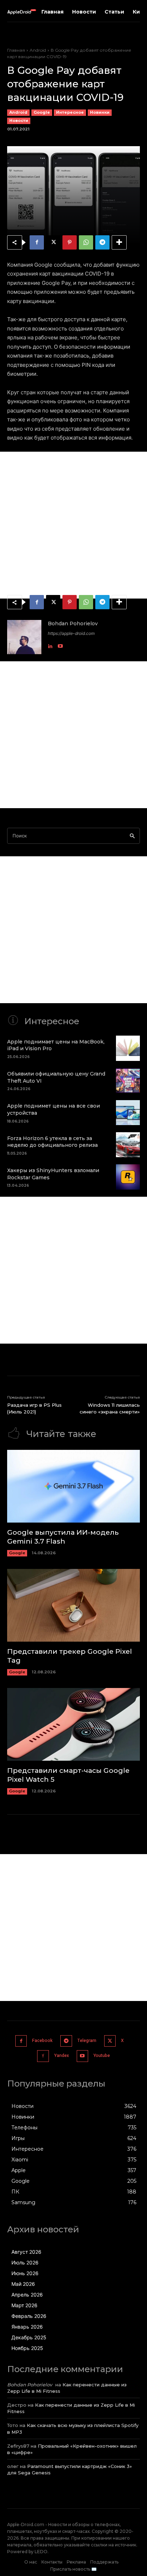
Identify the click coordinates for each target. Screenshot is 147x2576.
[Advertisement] (73, 525)
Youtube (102, 2056)
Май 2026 (23, 2284)
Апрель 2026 (27, 2295)
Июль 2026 (25, 2262)
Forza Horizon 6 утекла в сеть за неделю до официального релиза (52, 1142)
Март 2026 (24, 2305)
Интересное (70, 112)
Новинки (100, 112)
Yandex (62, 2056)
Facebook (42, 2041)
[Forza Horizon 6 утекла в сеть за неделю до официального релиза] (128, 1145)
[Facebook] (37, 242)
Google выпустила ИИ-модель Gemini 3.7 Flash (63, 1537)
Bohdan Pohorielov (73, 624)
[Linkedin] (50, 644)
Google (42, 112)
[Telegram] (102, 242)
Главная (16, 50)
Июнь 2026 (25, 2273)
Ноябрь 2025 (27, 2348)
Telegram (87, 2041)
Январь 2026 (27, 2327)
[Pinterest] (70, 242)
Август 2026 (26, 2252)
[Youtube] (60, 644)
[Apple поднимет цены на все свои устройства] (128, 1113)
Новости (19, 120)
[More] (119, 242)
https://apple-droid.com (71, 633)
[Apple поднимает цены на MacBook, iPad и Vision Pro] (128, 1048)
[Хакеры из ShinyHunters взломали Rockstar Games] (128, 1177)
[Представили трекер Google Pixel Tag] (73, 1605)
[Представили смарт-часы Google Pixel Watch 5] (73, 1725)
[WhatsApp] (86, 242)
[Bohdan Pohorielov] (24, 637)
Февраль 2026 (29, 2316)
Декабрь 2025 (29, 2337)
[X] (53, 242)
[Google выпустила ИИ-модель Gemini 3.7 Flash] (73, 1486)
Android (38, 50)
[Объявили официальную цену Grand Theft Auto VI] (128, 1081)
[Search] (132, 836)
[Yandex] (43, 2056)
